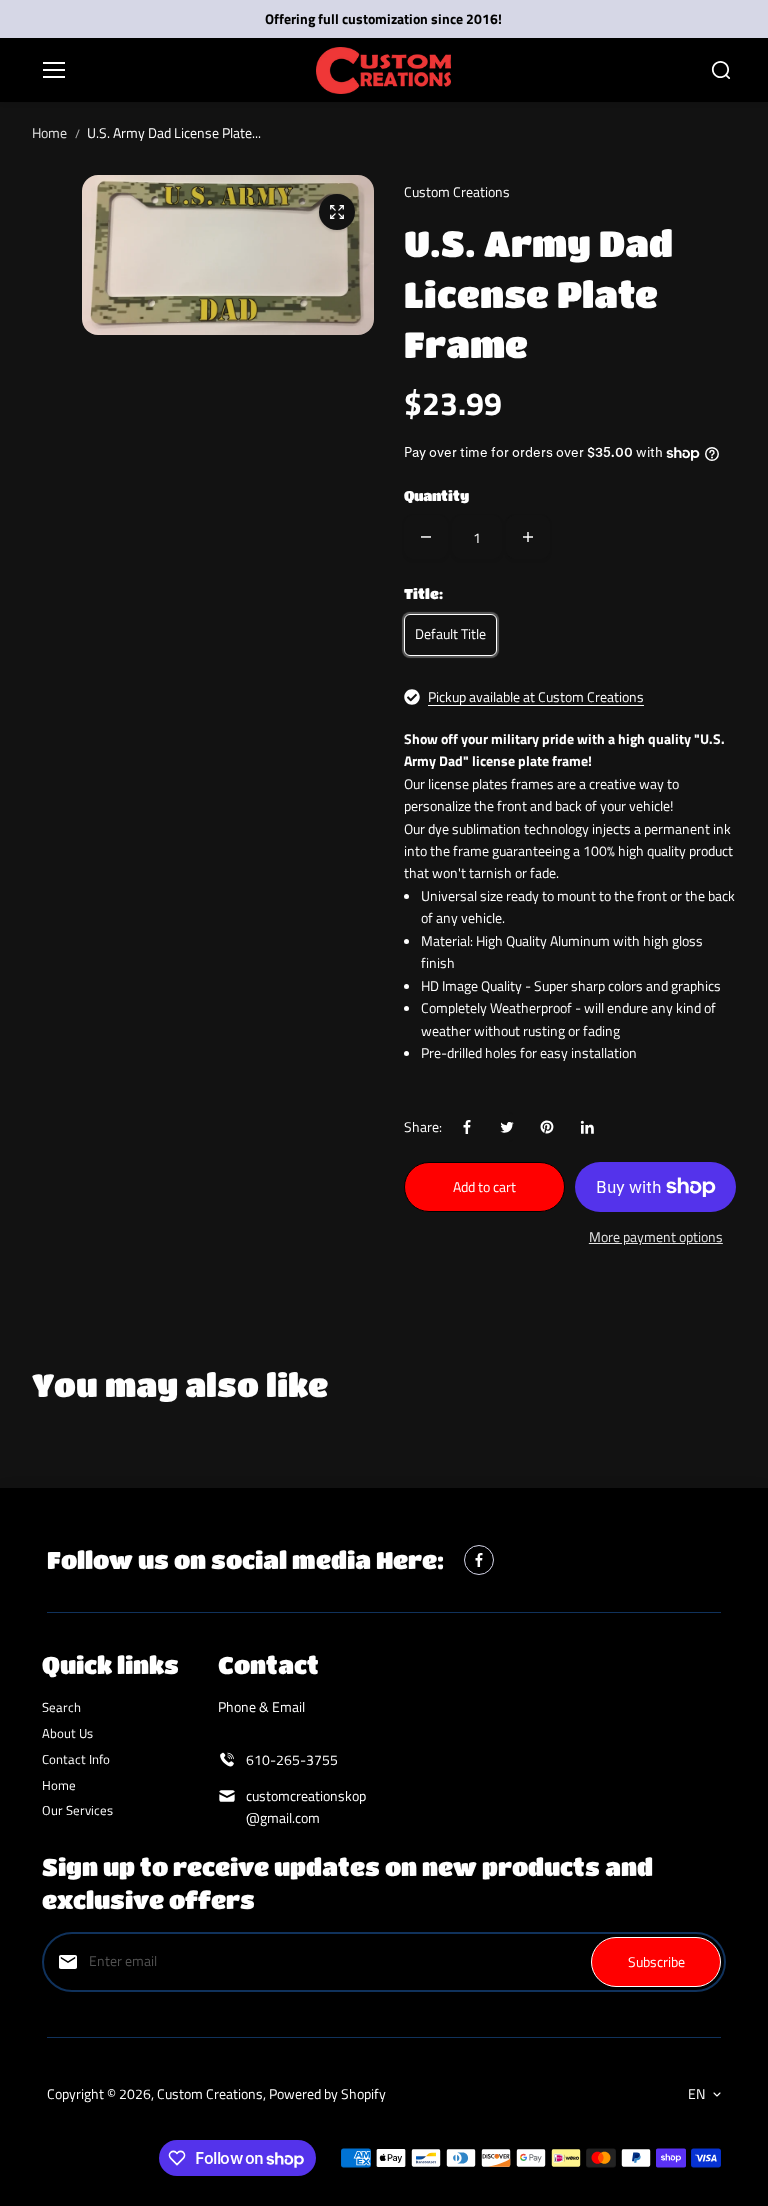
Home (49, 132)
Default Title (450, 633)
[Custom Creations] (383, 70)
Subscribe (656, 1961)
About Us (67, 1733)
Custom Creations (210, 2093)
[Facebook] (467, 1127)
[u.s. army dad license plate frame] (337, 212)
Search (61, 1707)
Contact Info (76, 1759)
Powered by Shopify (327, 2093)
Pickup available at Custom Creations (536, 696)
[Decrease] (426, 537)
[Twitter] (507, 1127)
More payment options (656, 1236)
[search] (721, 70)
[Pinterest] (547, 1127)
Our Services (77, 1810)
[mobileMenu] (54, 70)
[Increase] (528, 537)
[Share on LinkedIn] (587, 1127)
